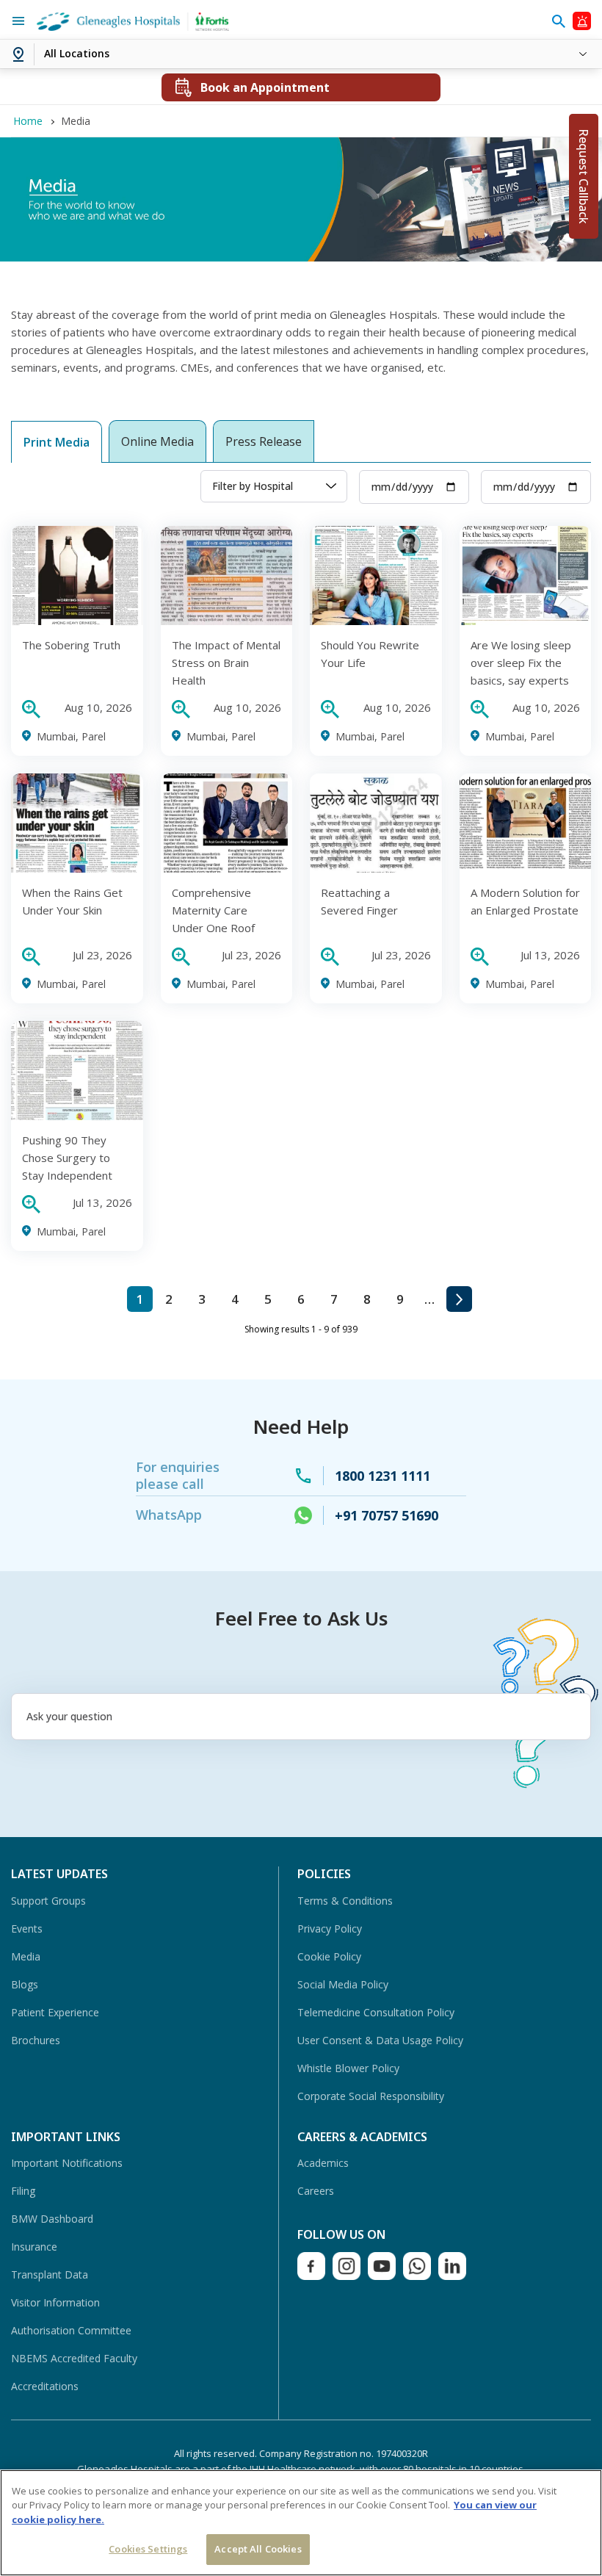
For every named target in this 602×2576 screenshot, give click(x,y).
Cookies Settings (148, 2549)
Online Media (157, 441)
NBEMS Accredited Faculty (74, 2358)
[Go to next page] (459, 1299)
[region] (301, 2523)
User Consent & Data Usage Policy (380, 2040)
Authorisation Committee (71, 2330)
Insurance (34, 2247)
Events (27, 1929)
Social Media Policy (343, 1984)
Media (26, 1956)
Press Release (264, 441)
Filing (23, 2191)
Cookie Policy (329, 1956)
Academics (323, 2163)
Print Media (57, 442)
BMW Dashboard (52, 2219)
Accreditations (45, 2386)
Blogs (25, 1984)
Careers (316, 2191)
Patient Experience (55, 2012)
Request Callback (584, 176)
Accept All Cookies (258, 2549)
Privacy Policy (330, 1929)
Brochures (36, 2040)
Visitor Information (55, 2302)
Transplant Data (50, 2274)
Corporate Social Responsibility (371, 2096)
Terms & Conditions (345, 1901)
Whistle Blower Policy (348, 2068)
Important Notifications (67, 2163)
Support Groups (48, 1901)
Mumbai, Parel (71, 736)
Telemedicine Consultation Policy (376, 2012)
